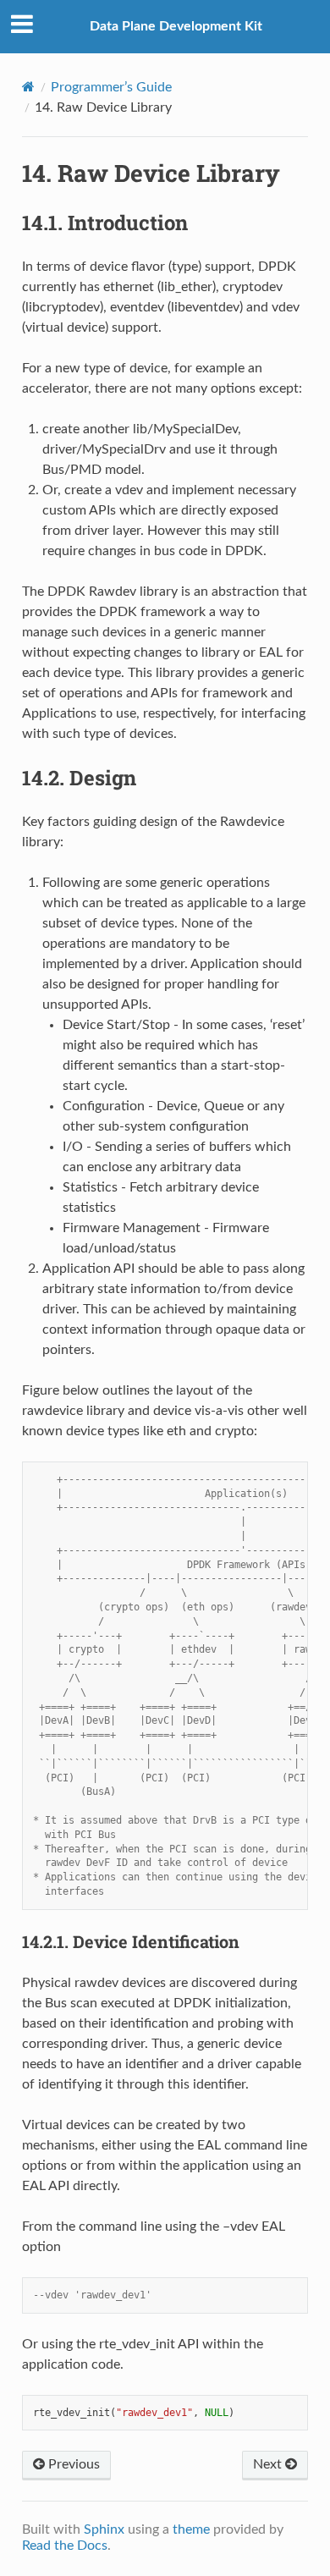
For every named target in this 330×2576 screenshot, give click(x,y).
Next (269, 2464)
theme (191, 2529)
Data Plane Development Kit (176, 26)
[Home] (28, 87)
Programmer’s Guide (111, 87)
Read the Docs (65, 2546)
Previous (72, 2464)
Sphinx (104, 2529)
